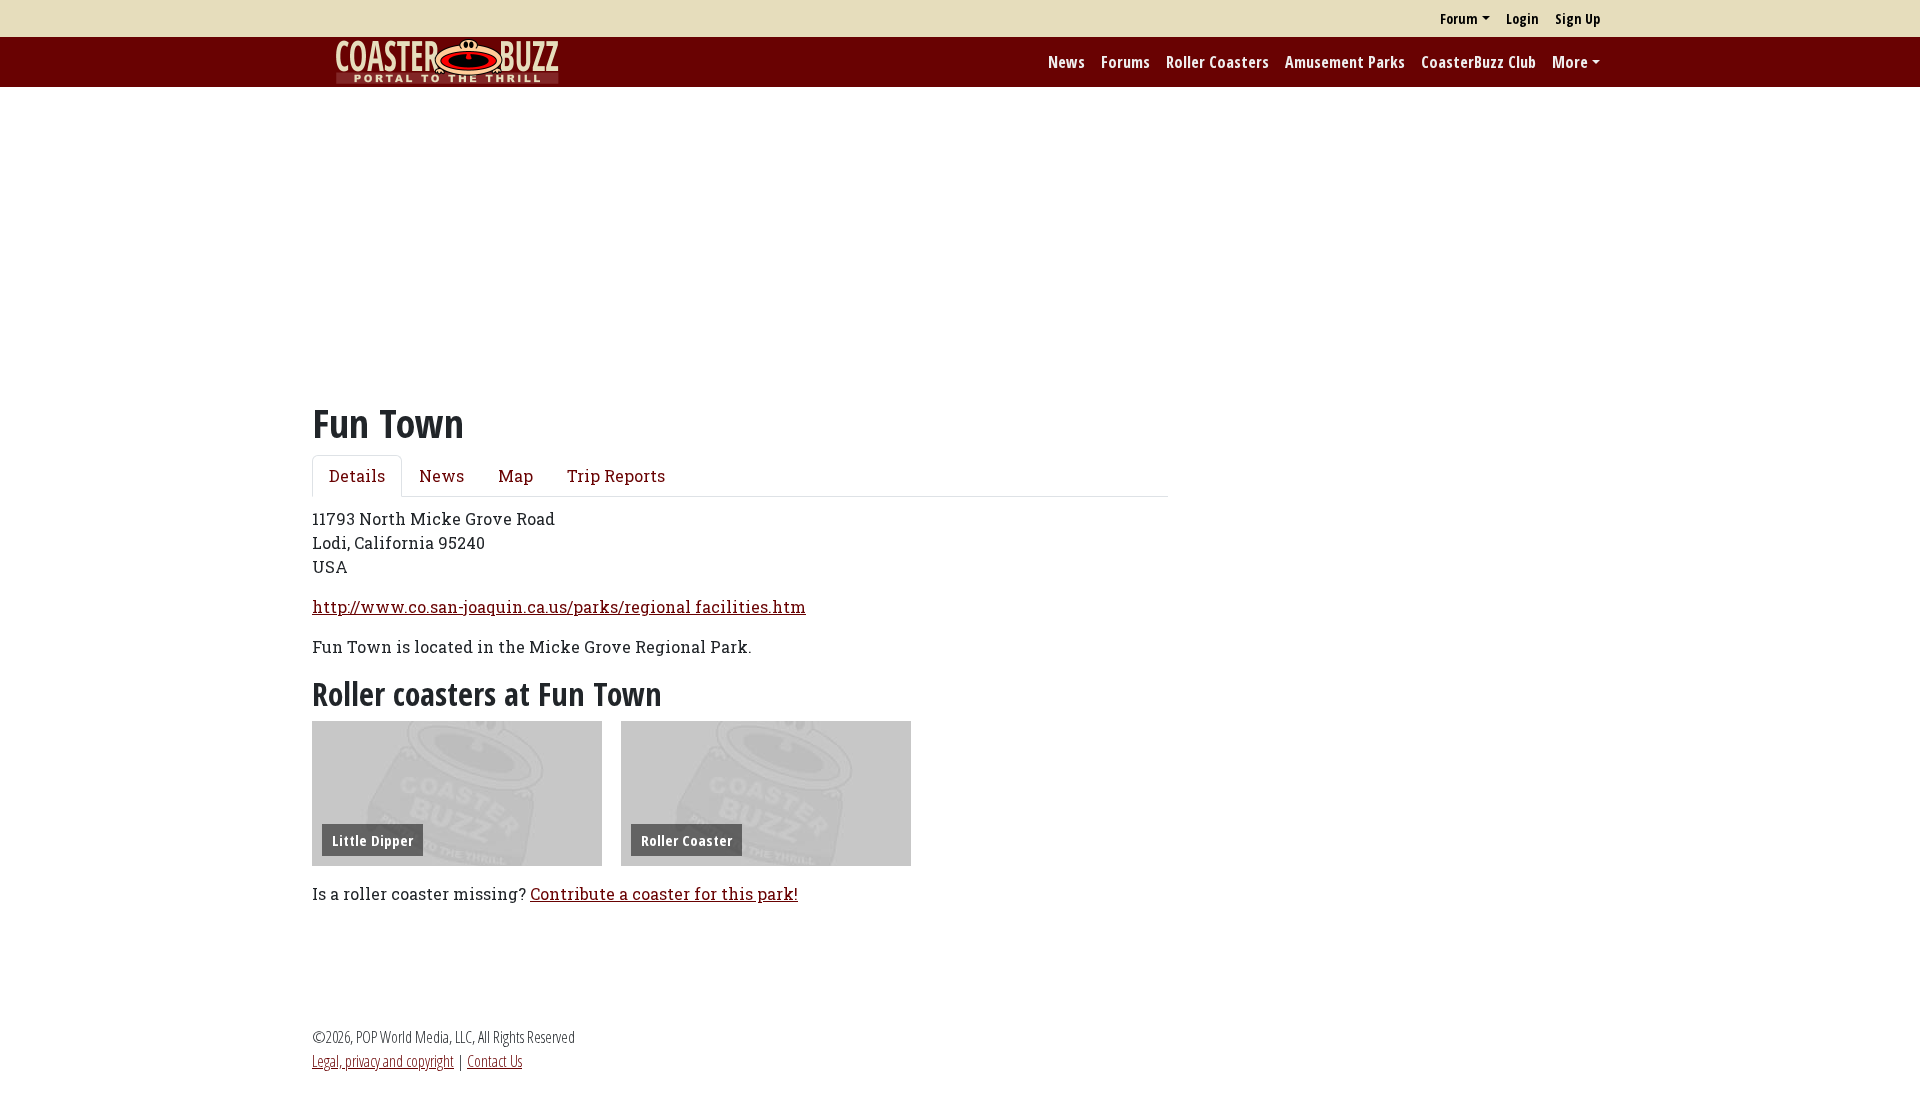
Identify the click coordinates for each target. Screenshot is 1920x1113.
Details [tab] (357, 475)
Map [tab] (515, 475)
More (1570, 62)
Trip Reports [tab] (616, 475)
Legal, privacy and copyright (383, 1061)
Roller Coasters (1217, 62)
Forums (1125, 62)
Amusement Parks (1345, 62)
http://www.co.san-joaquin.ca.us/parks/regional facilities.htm (559, 606)
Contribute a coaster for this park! (664, 893)
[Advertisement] (960, 243)
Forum (1459, 18)
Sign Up (1577, 18)
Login (1522, 18)
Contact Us (494, 1061)
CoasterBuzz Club (1478, 62)
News (1066, 62)
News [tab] (441, 475)
